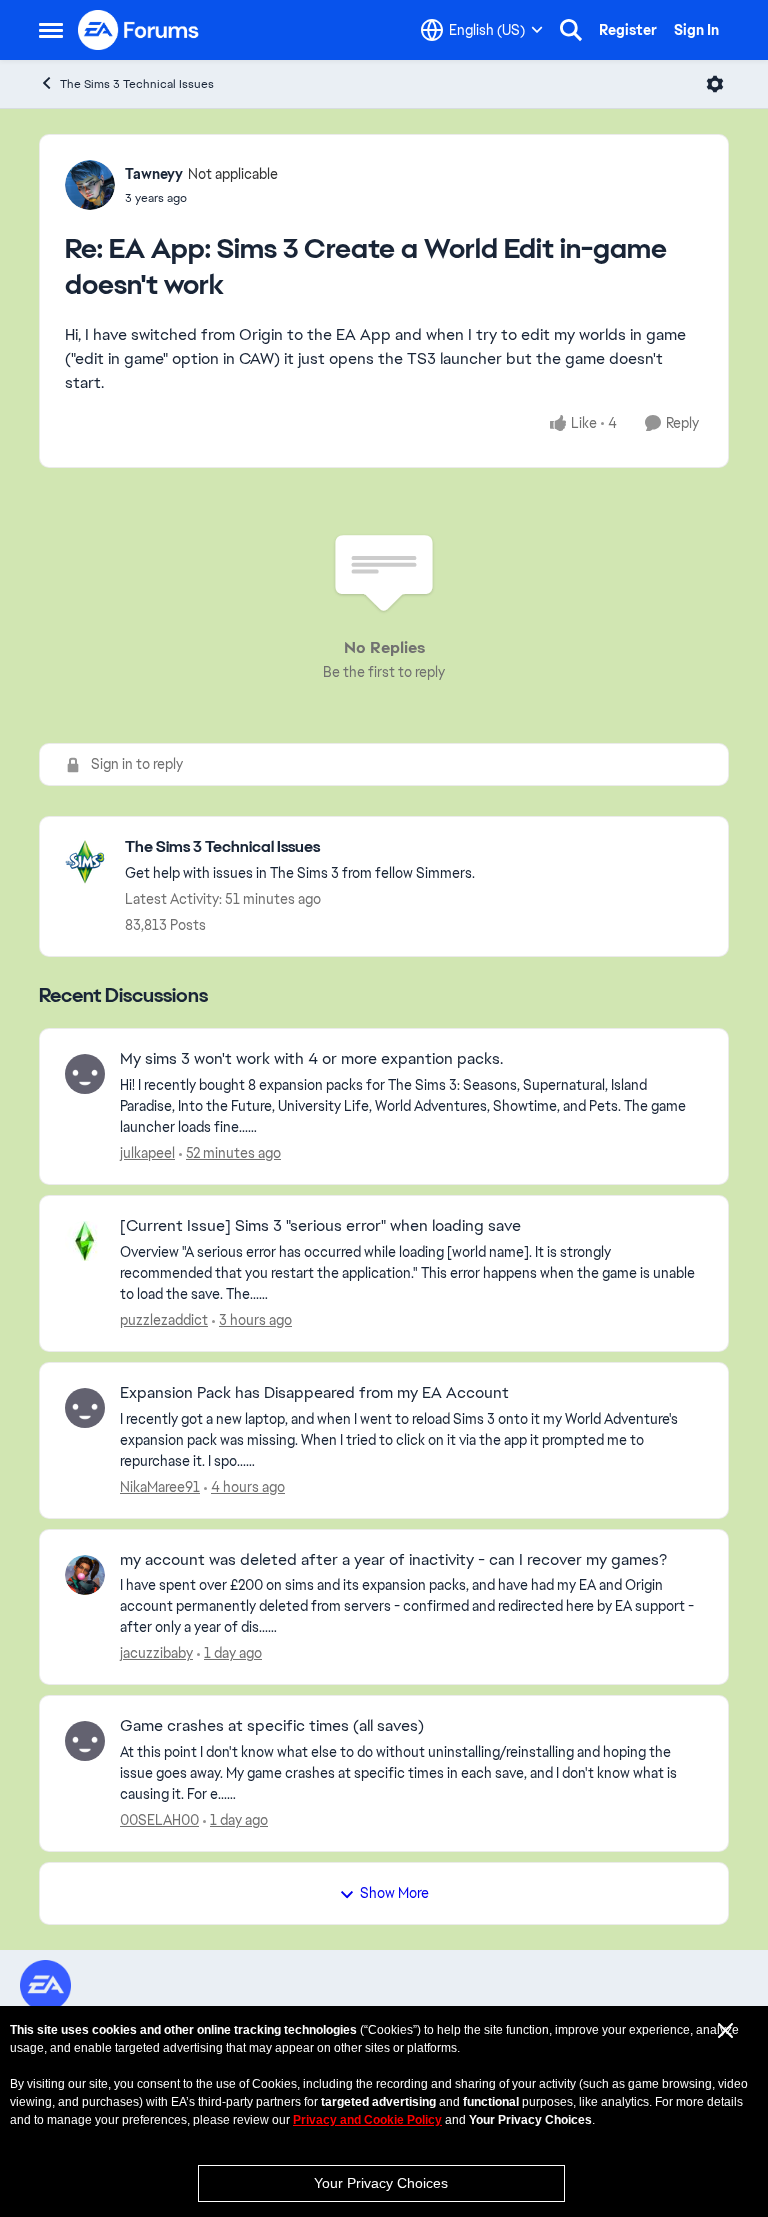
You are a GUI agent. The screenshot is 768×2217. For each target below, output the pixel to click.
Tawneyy (154, 174)
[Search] (571, 30)
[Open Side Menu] (51, 30)
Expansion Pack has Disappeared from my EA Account (314, 1393)
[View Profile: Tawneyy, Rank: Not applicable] (90, 185)
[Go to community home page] (139, 30)
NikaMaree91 (160, 1487)
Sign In (696, 30)
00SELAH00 (159, 1820)
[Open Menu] (715, 84)
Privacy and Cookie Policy (367, 2120)
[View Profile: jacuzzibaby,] (85, 1575)
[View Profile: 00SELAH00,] (85, 1741)
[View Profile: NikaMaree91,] (85, 1408)
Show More (394, 1893)
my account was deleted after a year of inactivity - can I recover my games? (393, 1560)
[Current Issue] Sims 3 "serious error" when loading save (320, 1226)
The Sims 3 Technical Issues (137, 84)
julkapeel (147, 1153)
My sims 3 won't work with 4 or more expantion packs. (311, 1059)
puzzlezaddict (164, 1320)
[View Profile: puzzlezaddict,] (85, 1241)
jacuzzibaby (156, 1653)
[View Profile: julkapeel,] (85, 1074)
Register (628, 30)
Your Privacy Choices (381, 2183)
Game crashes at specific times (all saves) (272, 1726)
